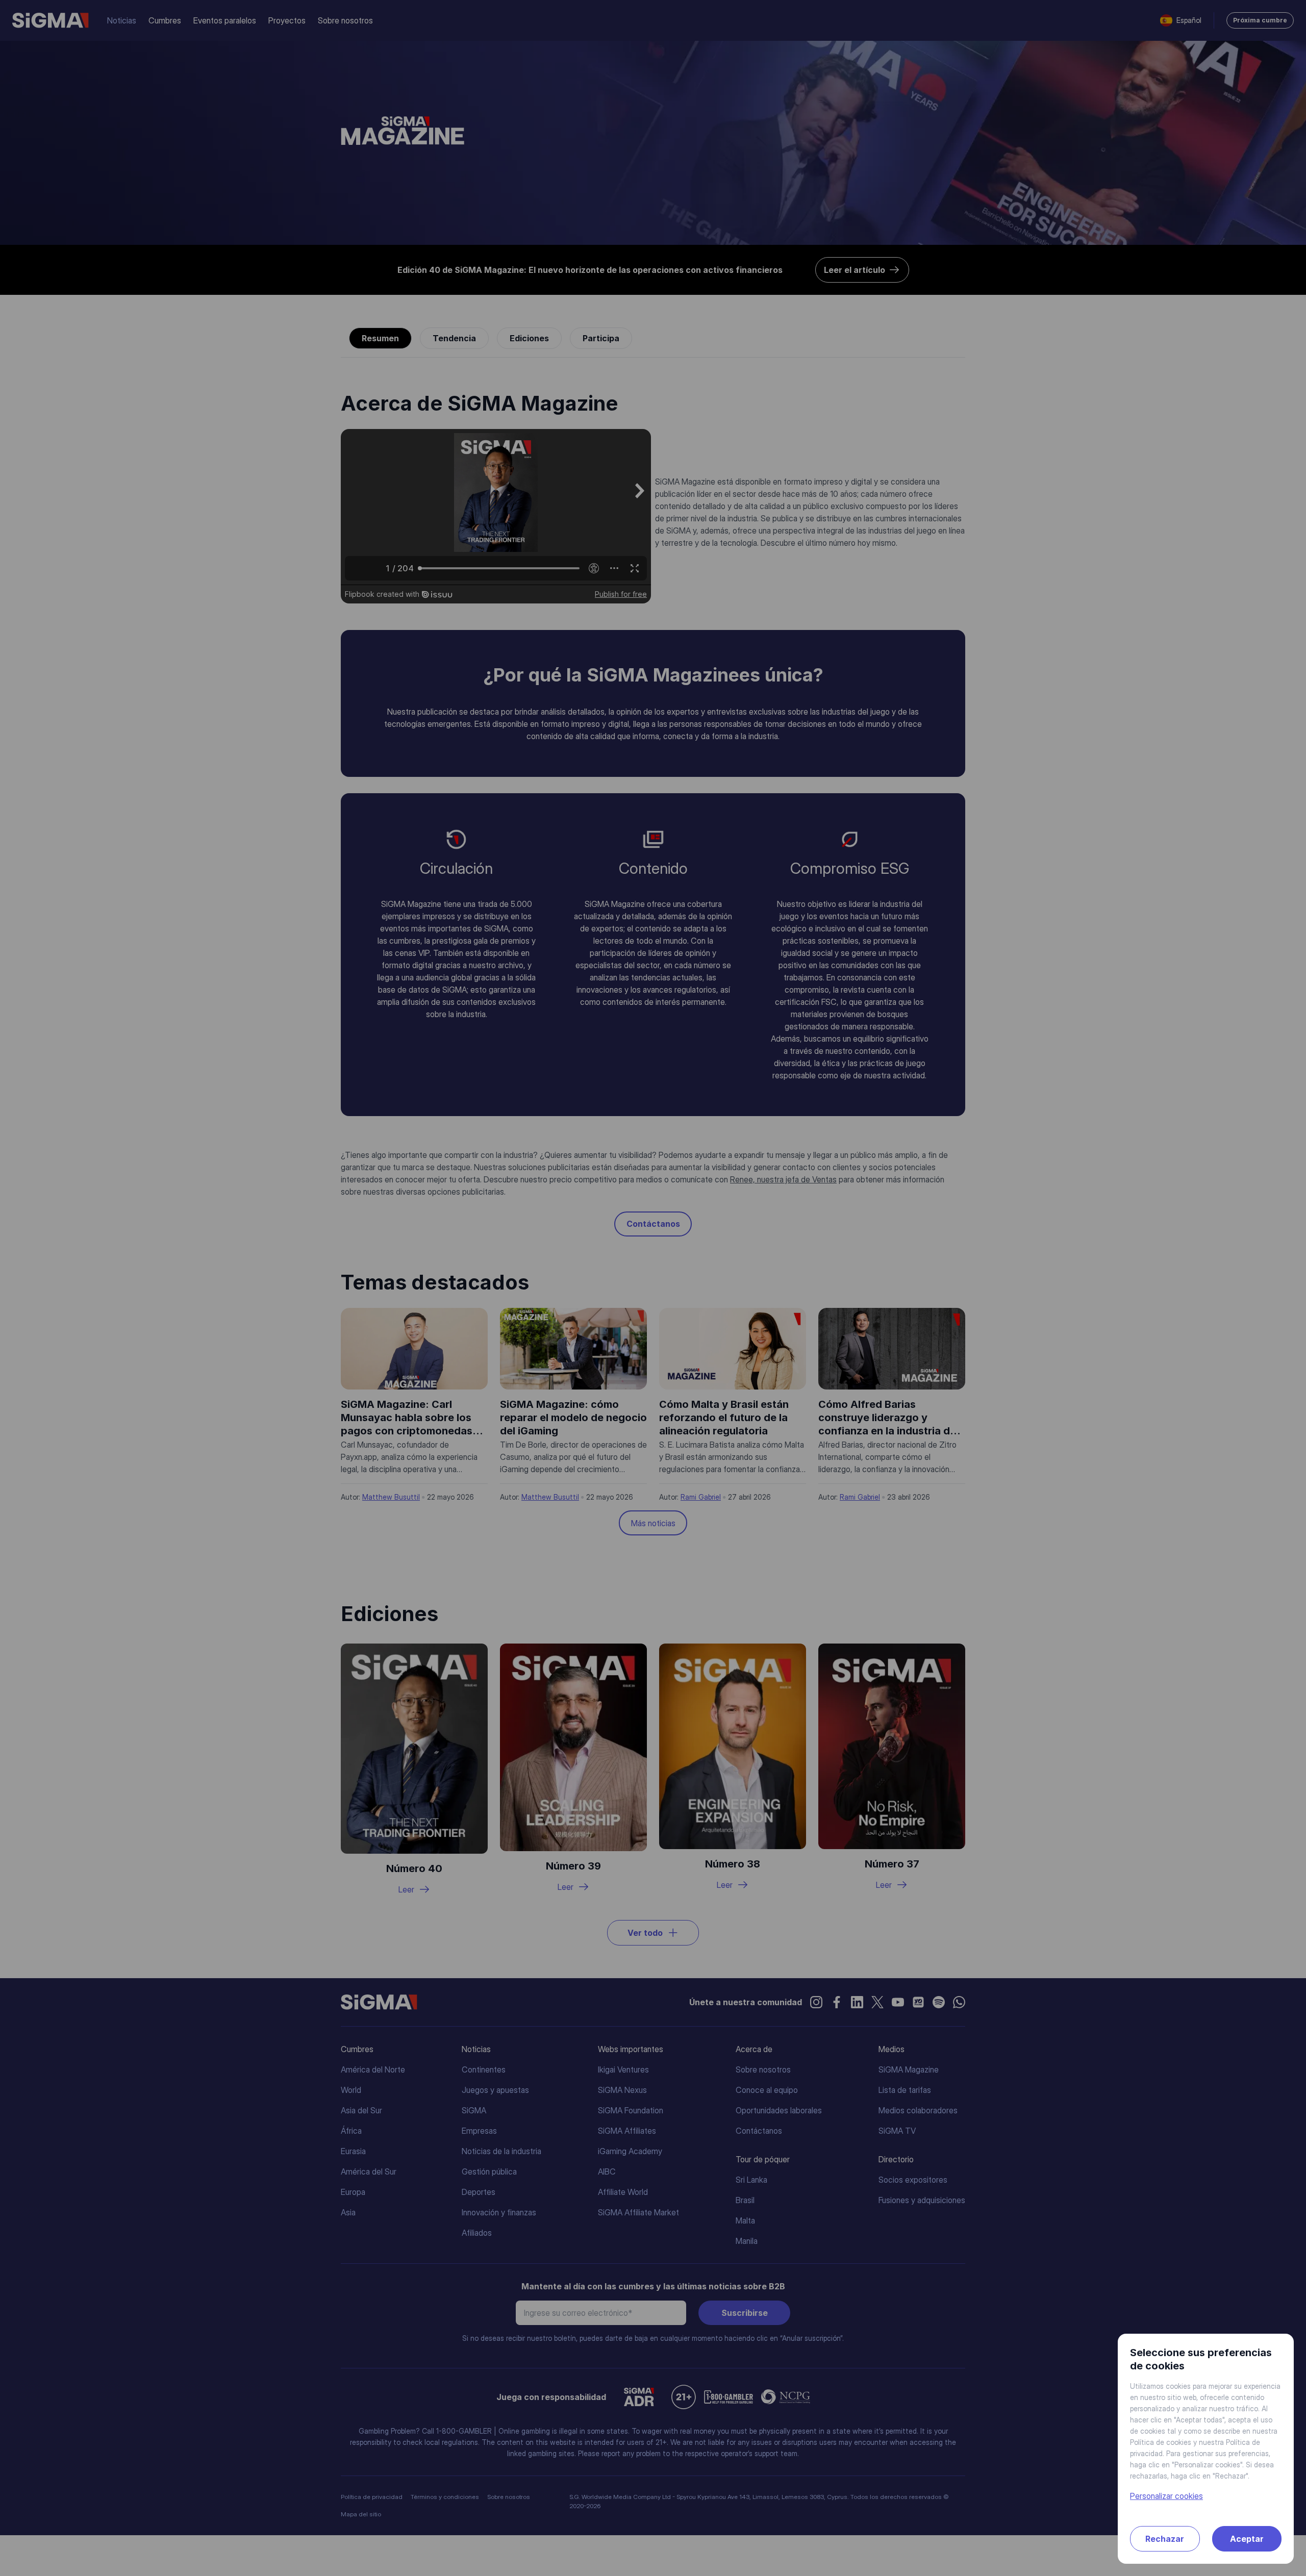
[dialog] (653, 1288)
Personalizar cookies (1166, 2496)
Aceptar (1247, 2539)
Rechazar (1165, 2539)
